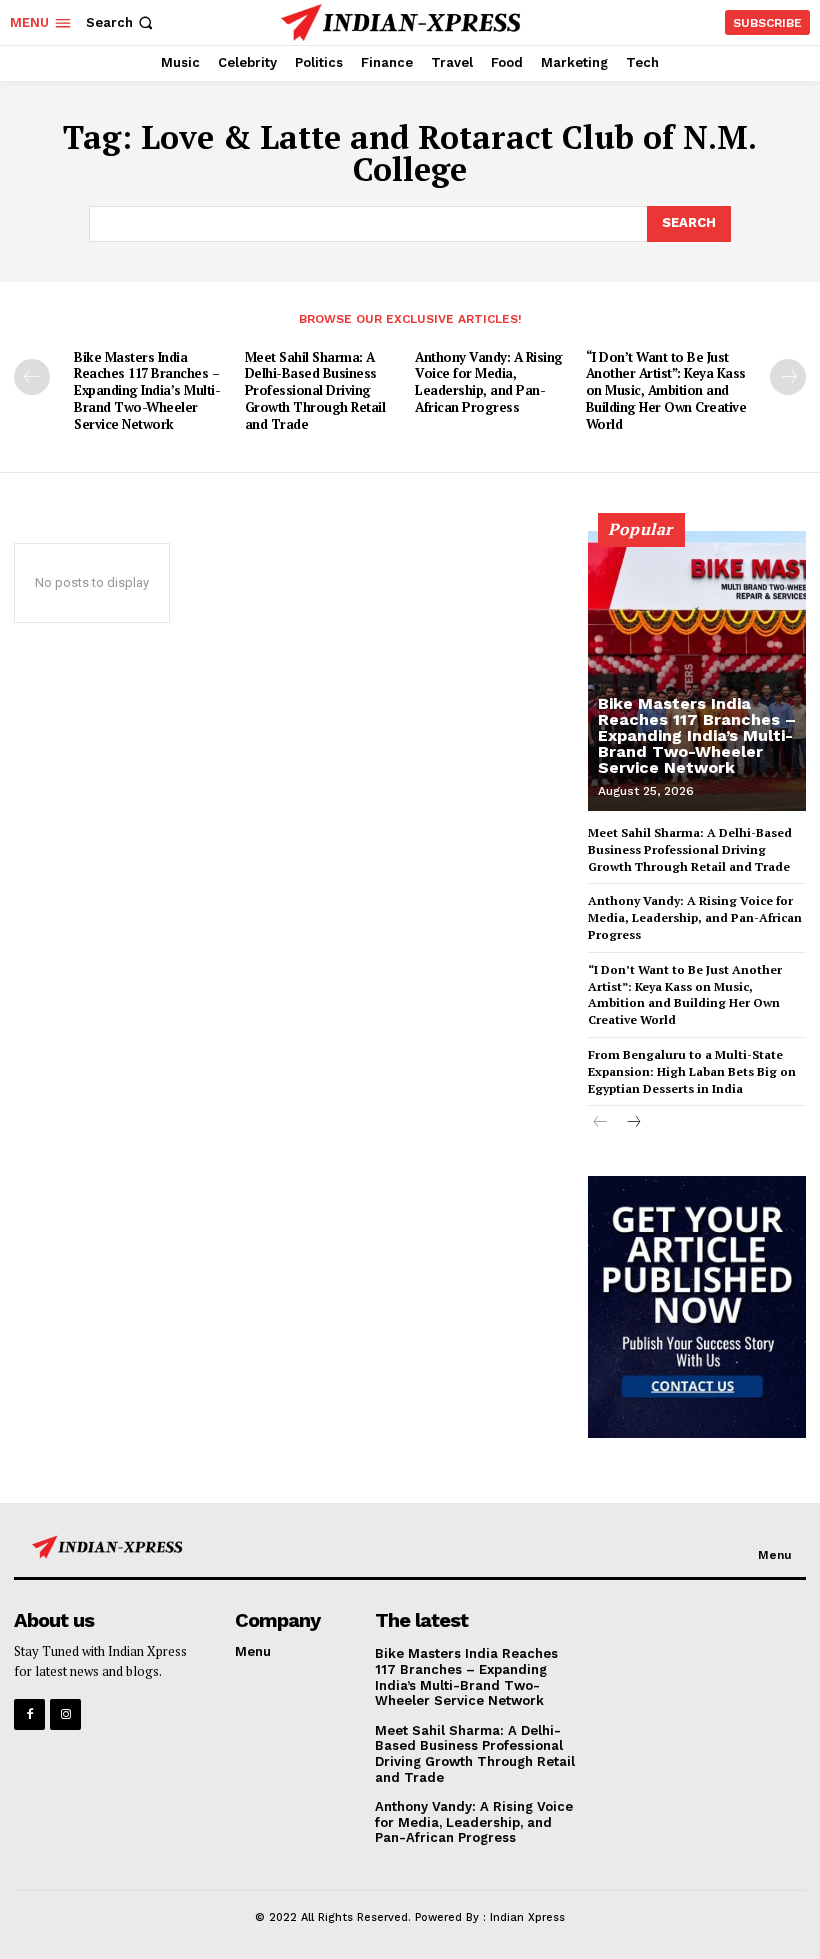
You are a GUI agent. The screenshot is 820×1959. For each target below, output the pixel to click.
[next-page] (788, 377)
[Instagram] (65, 1714)
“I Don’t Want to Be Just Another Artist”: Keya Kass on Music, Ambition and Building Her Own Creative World (666, 391)
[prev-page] (32, 377)
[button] (121, 22)
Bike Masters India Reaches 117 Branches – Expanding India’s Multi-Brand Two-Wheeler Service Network (147, 391)
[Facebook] (29, 1714)
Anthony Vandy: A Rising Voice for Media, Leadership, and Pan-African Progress (489, 382)
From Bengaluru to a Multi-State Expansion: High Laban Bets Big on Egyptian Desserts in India (692, 1071)
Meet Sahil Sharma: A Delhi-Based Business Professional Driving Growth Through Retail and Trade (315, 391)
